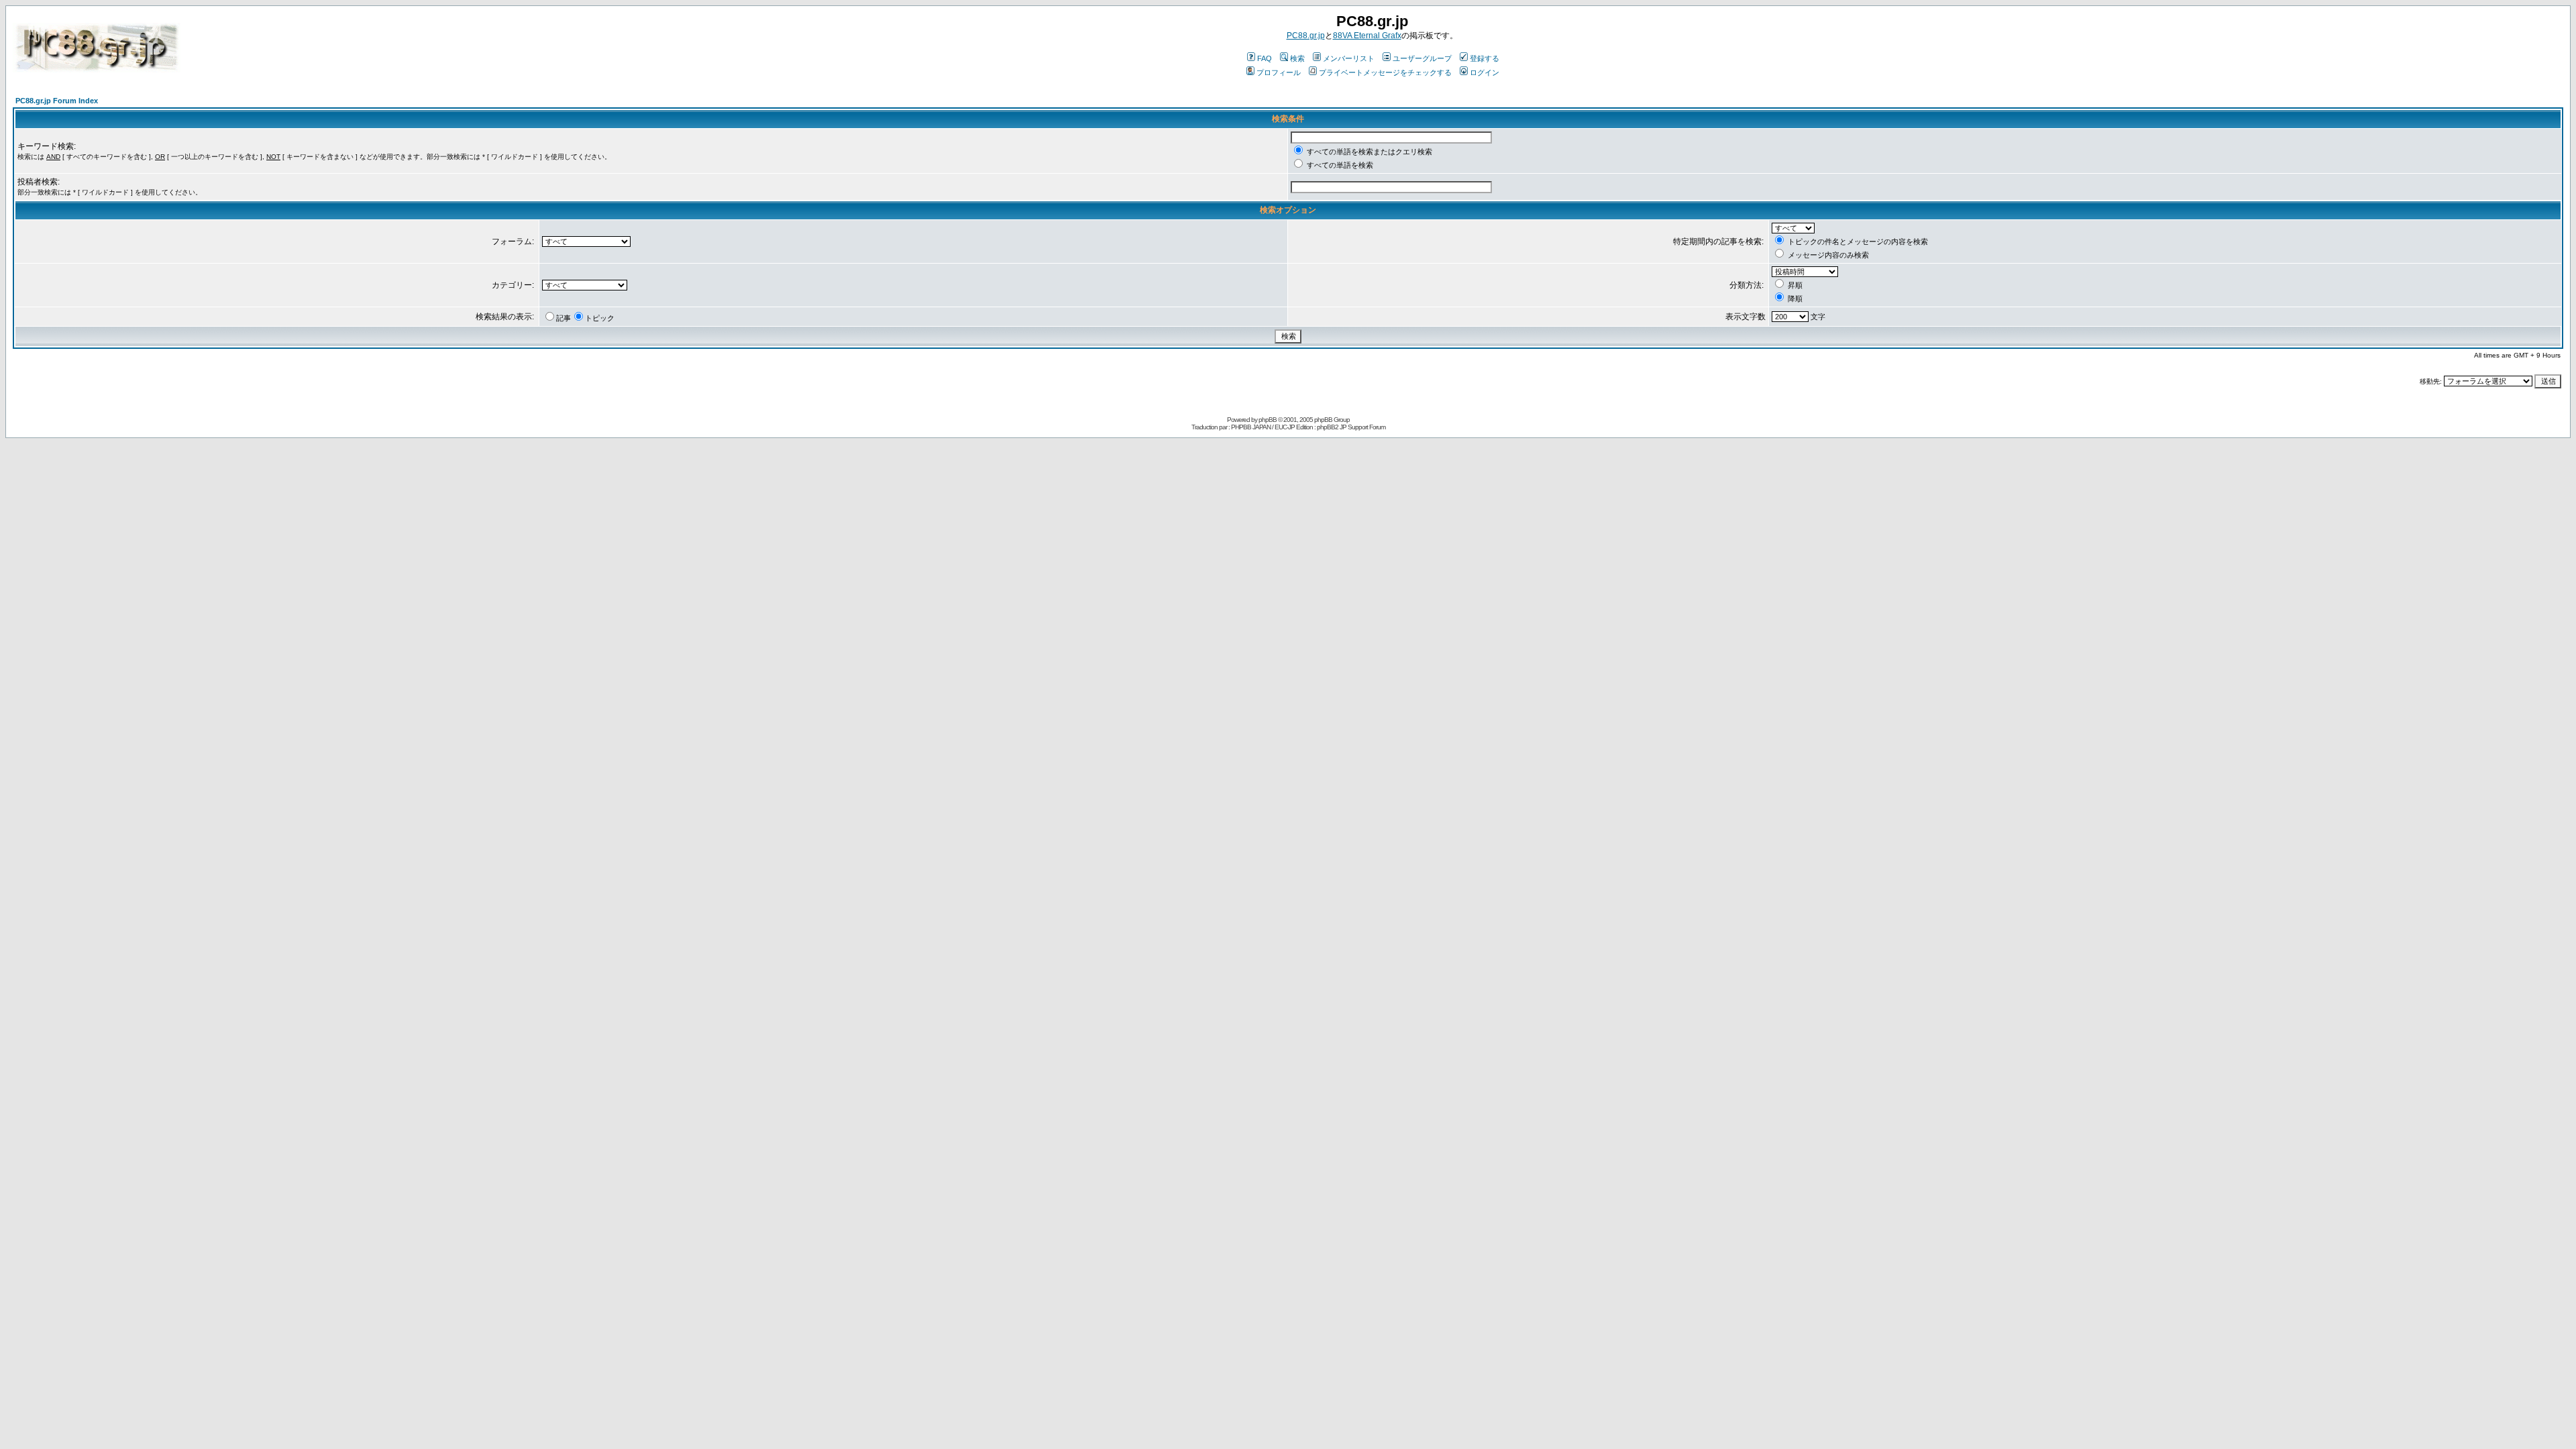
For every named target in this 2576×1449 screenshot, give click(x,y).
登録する (1485, 58)
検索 (1297, 58)
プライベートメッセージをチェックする (1385, 72)
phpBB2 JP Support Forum (1351, 427)
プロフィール (1279, 72)
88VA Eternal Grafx (1367, 36)
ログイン (1485, 72)
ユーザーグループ (1422, 58)
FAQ (1265, 58)
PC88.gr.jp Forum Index (57, 101)
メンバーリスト (1349, 58)
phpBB (1268, 420)
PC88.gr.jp (1306, 36)
